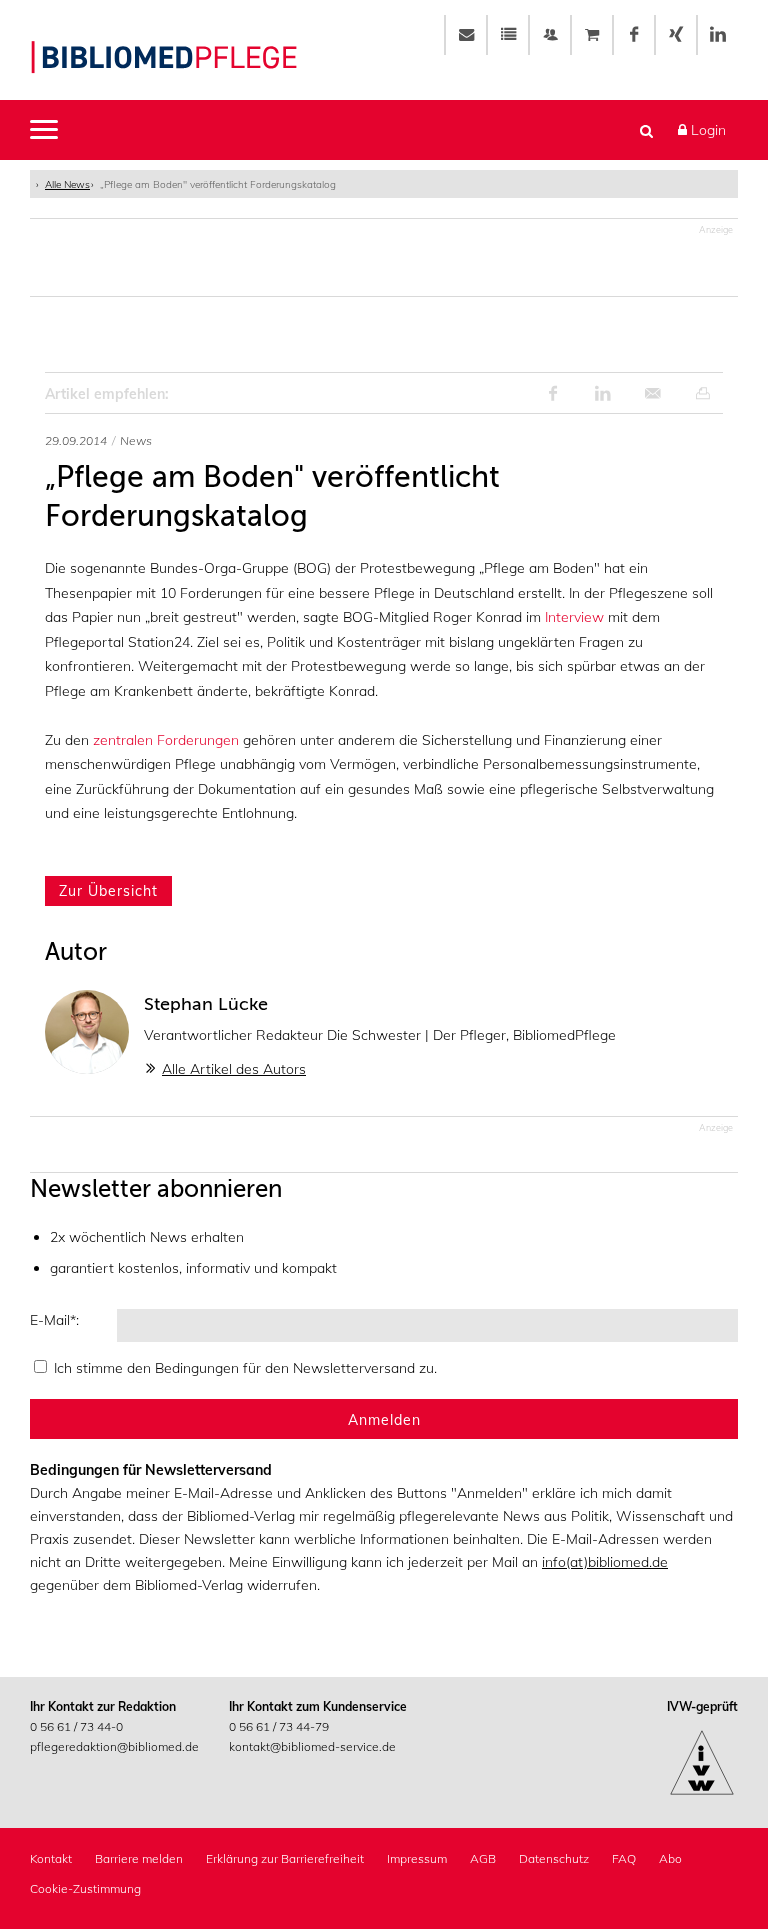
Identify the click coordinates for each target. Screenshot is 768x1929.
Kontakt (51, 1858)
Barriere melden (139, 1858)
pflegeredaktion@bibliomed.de (114, 1746)
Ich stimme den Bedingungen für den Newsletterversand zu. (245, 1368)
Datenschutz (554, 1858)
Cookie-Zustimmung (85, 1888)
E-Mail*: (54, 1320)
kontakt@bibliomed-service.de (312, 1746)
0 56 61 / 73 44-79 (279, 1726)
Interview (574, 617)
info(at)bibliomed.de (605, 1562)
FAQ (624, 1858)
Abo (670, 1858)
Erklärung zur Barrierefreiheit (285, 1858)
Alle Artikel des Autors (234, 1069)
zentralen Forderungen (166, 740)
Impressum (417, 1858)
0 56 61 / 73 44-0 (76, 1726)
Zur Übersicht (108, 891)
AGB (483, 1858)
